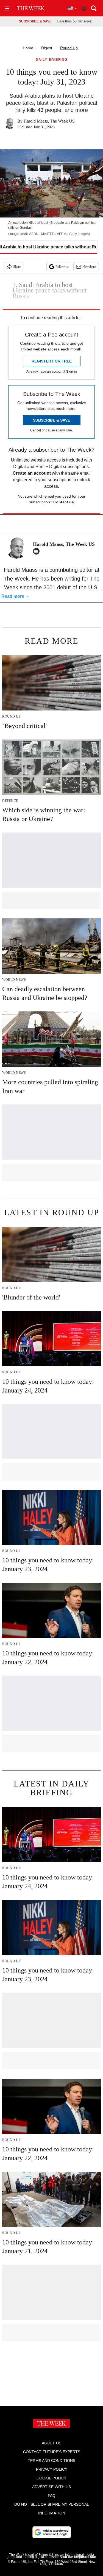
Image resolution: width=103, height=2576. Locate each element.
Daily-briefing (52, 60)
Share (17, 267)
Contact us (64, 502)
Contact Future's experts (52, 2452)
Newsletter (89, 267)
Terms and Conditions (51, 2461)
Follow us (62, 267)
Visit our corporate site (78, 2557)
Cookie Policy (51, 2478)
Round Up (69, 48)
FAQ (52, 2496)
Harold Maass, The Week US (49, 121)
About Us (51, 2443)
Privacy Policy (52, 2469)
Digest (47, 48)
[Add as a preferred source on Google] (52, 2532)
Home (28, 48)
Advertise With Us (51, 2487)
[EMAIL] (38, 551)
